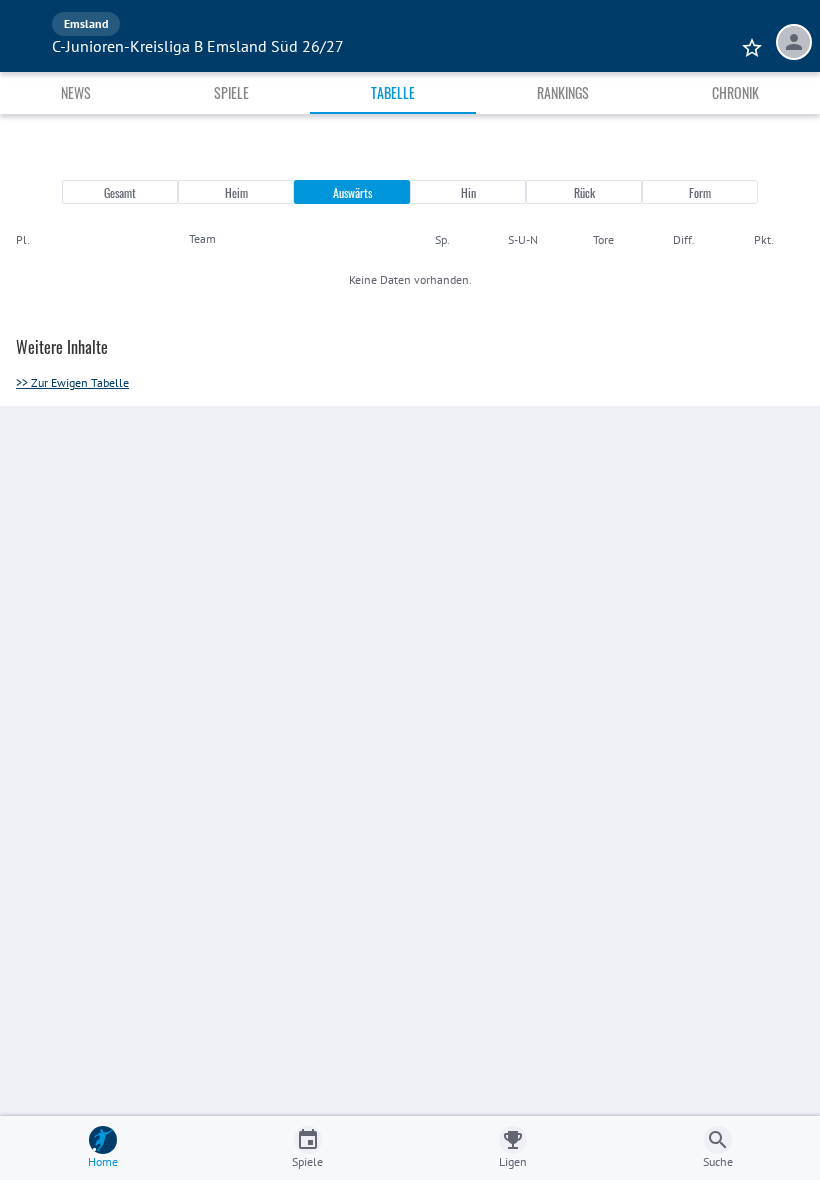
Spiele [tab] (231, 92)
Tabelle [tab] (393, 92)
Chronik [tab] (735, 92)
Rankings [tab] (563, 92)
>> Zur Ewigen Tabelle (72, 382)
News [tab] (76, 92)
